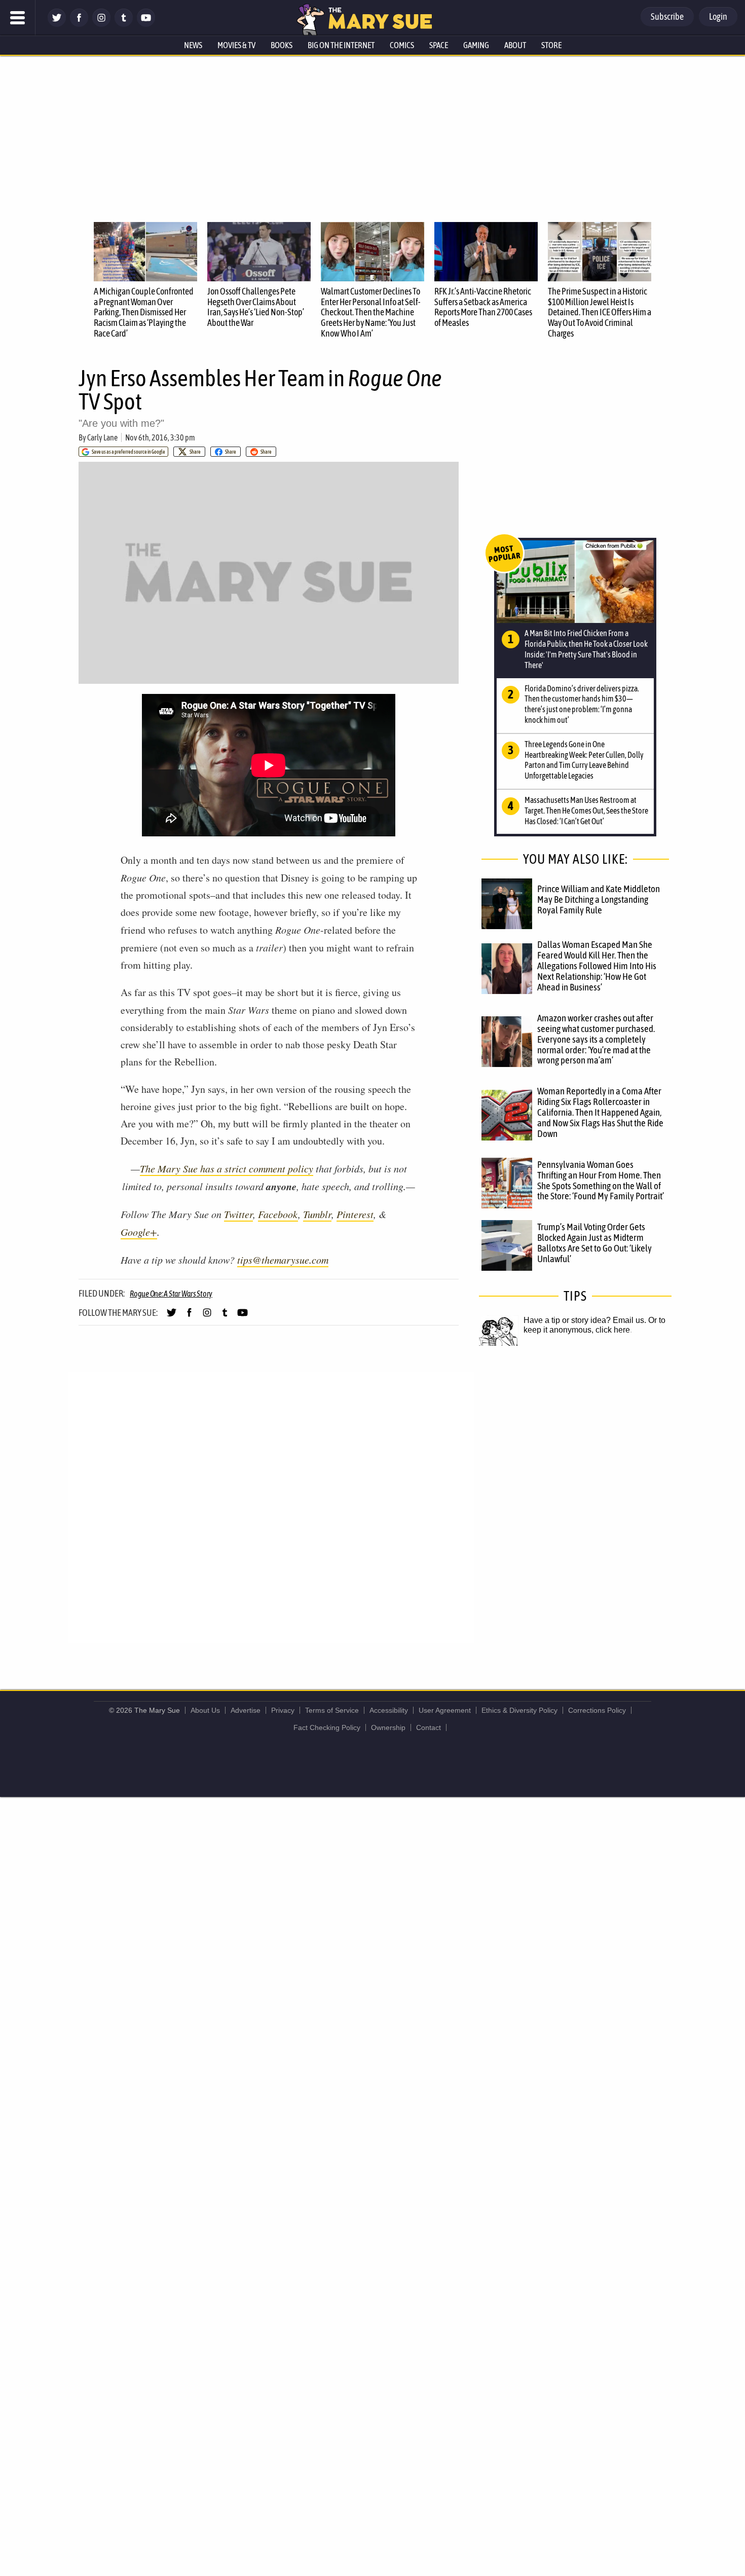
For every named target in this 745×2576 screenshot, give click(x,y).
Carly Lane (102, 437)
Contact (429, 1727)
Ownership (388, 1727)
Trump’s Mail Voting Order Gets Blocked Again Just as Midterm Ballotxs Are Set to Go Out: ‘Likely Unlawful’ (594, 1243)
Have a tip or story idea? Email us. (585, 1320)
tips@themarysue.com (283, 1260)
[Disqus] (271, 1507)
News (193, 45)
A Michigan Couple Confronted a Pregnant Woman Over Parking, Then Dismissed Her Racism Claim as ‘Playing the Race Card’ (144, 312)
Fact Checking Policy (327, 1727)
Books (282, 45)
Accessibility (389, 1710)
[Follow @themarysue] (57, 24)
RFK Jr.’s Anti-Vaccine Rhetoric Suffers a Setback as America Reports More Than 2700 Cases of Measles (483, 307)
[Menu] (18, 18)
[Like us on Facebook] (79, 24)
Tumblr (317, 1214)
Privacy (283, 1710)
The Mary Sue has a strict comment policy (227, 1168)
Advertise (246, 1710)
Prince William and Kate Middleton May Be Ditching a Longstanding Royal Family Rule (599, 899)
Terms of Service (332, 1710)
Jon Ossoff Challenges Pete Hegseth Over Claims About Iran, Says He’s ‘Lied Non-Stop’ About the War (256, 307)
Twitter (238, 1214)
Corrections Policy (597, 1710)
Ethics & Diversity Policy (519, 1710)
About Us (205, 1710)
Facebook (278, 1214)
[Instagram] (101, 24)
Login (718, 16)
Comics (402, 45)
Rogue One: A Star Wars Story (171, 1294)
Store (551, 45)
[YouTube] (146, 24)
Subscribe (667, 16)
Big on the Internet (341, 45)
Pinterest (355, 1214)
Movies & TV (236, 45)
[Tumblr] (124, 24)
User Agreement (445, 1710)
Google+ (139, 1232)
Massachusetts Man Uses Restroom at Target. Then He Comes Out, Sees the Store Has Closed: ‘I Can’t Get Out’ (586, 811)
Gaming (476, 45)
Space (439, 45)
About (515, 45)
